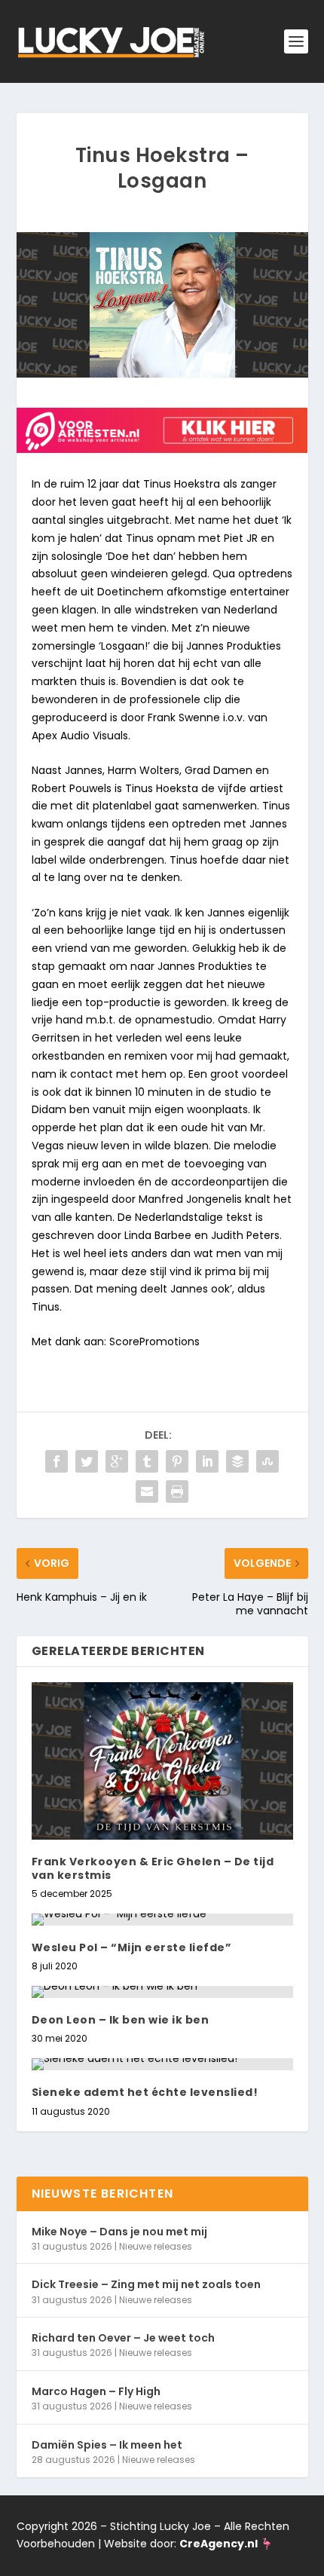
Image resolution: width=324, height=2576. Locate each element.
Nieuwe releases (156, 2246)
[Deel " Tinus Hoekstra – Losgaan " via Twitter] (87, 1461)
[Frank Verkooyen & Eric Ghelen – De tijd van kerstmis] (162, 1761)
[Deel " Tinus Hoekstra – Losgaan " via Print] (177, 1491)
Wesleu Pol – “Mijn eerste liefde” (132, 1947)
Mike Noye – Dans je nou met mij (119, 2232)
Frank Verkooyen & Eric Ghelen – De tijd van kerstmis (153, 1868)
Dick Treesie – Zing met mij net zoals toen (146, 2284)
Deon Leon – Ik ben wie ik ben (121, 2020)
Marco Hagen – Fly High (96, 2391)
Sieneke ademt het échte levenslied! (145, 2092)
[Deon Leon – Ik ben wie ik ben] (162, 1992)
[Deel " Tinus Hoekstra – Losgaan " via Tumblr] (147, 1461)
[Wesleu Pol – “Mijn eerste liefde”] (162, 1920)
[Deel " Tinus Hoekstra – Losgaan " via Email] (147, 1491)
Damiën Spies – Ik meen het (107, 2445)
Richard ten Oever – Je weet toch (123, 2338)
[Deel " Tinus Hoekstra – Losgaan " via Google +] (117, 1461)
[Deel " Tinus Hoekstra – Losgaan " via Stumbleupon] (267, 1461)
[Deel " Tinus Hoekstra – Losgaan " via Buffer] (237, 1461)
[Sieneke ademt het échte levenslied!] (162, 2064)
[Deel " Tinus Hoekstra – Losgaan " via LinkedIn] (207, 1461)
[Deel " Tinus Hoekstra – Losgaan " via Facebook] (57, 1461)
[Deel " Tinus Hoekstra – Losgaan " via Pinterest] (177, 1461)
